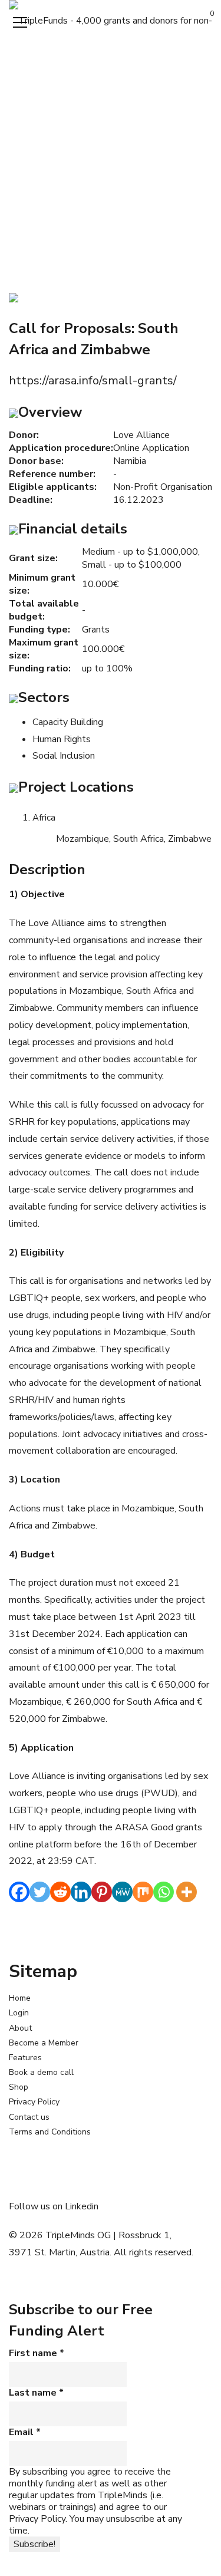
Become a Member (44, 2043)
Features (25, 2058)
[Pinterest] (102, 1892)
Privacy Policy (34, 2102)
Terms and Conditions (50, 2132)
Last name (36, 2393)
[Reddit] (60, 1892)
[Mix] (143, 1892)
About (20, 2028)
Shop (19, 2087)
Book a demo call (41, 2072)
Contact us (29, 2117)
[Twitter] (40, 1892)
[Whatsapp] (164, 1892)
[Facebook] (19, 1892)
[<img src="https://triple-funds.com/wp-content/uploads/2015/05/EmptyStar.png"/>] (14, 297)
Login (19, 2013)
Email (25, 2432)
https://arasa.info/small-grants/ (93, 381)
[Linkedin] (81, 1892)
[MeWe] (122, 1892)
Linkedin (82, 2206)
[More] (187, 1892)
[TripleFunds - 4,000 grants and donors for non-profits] (111, 20)
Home (20, 1998)
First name (37, 2353)
